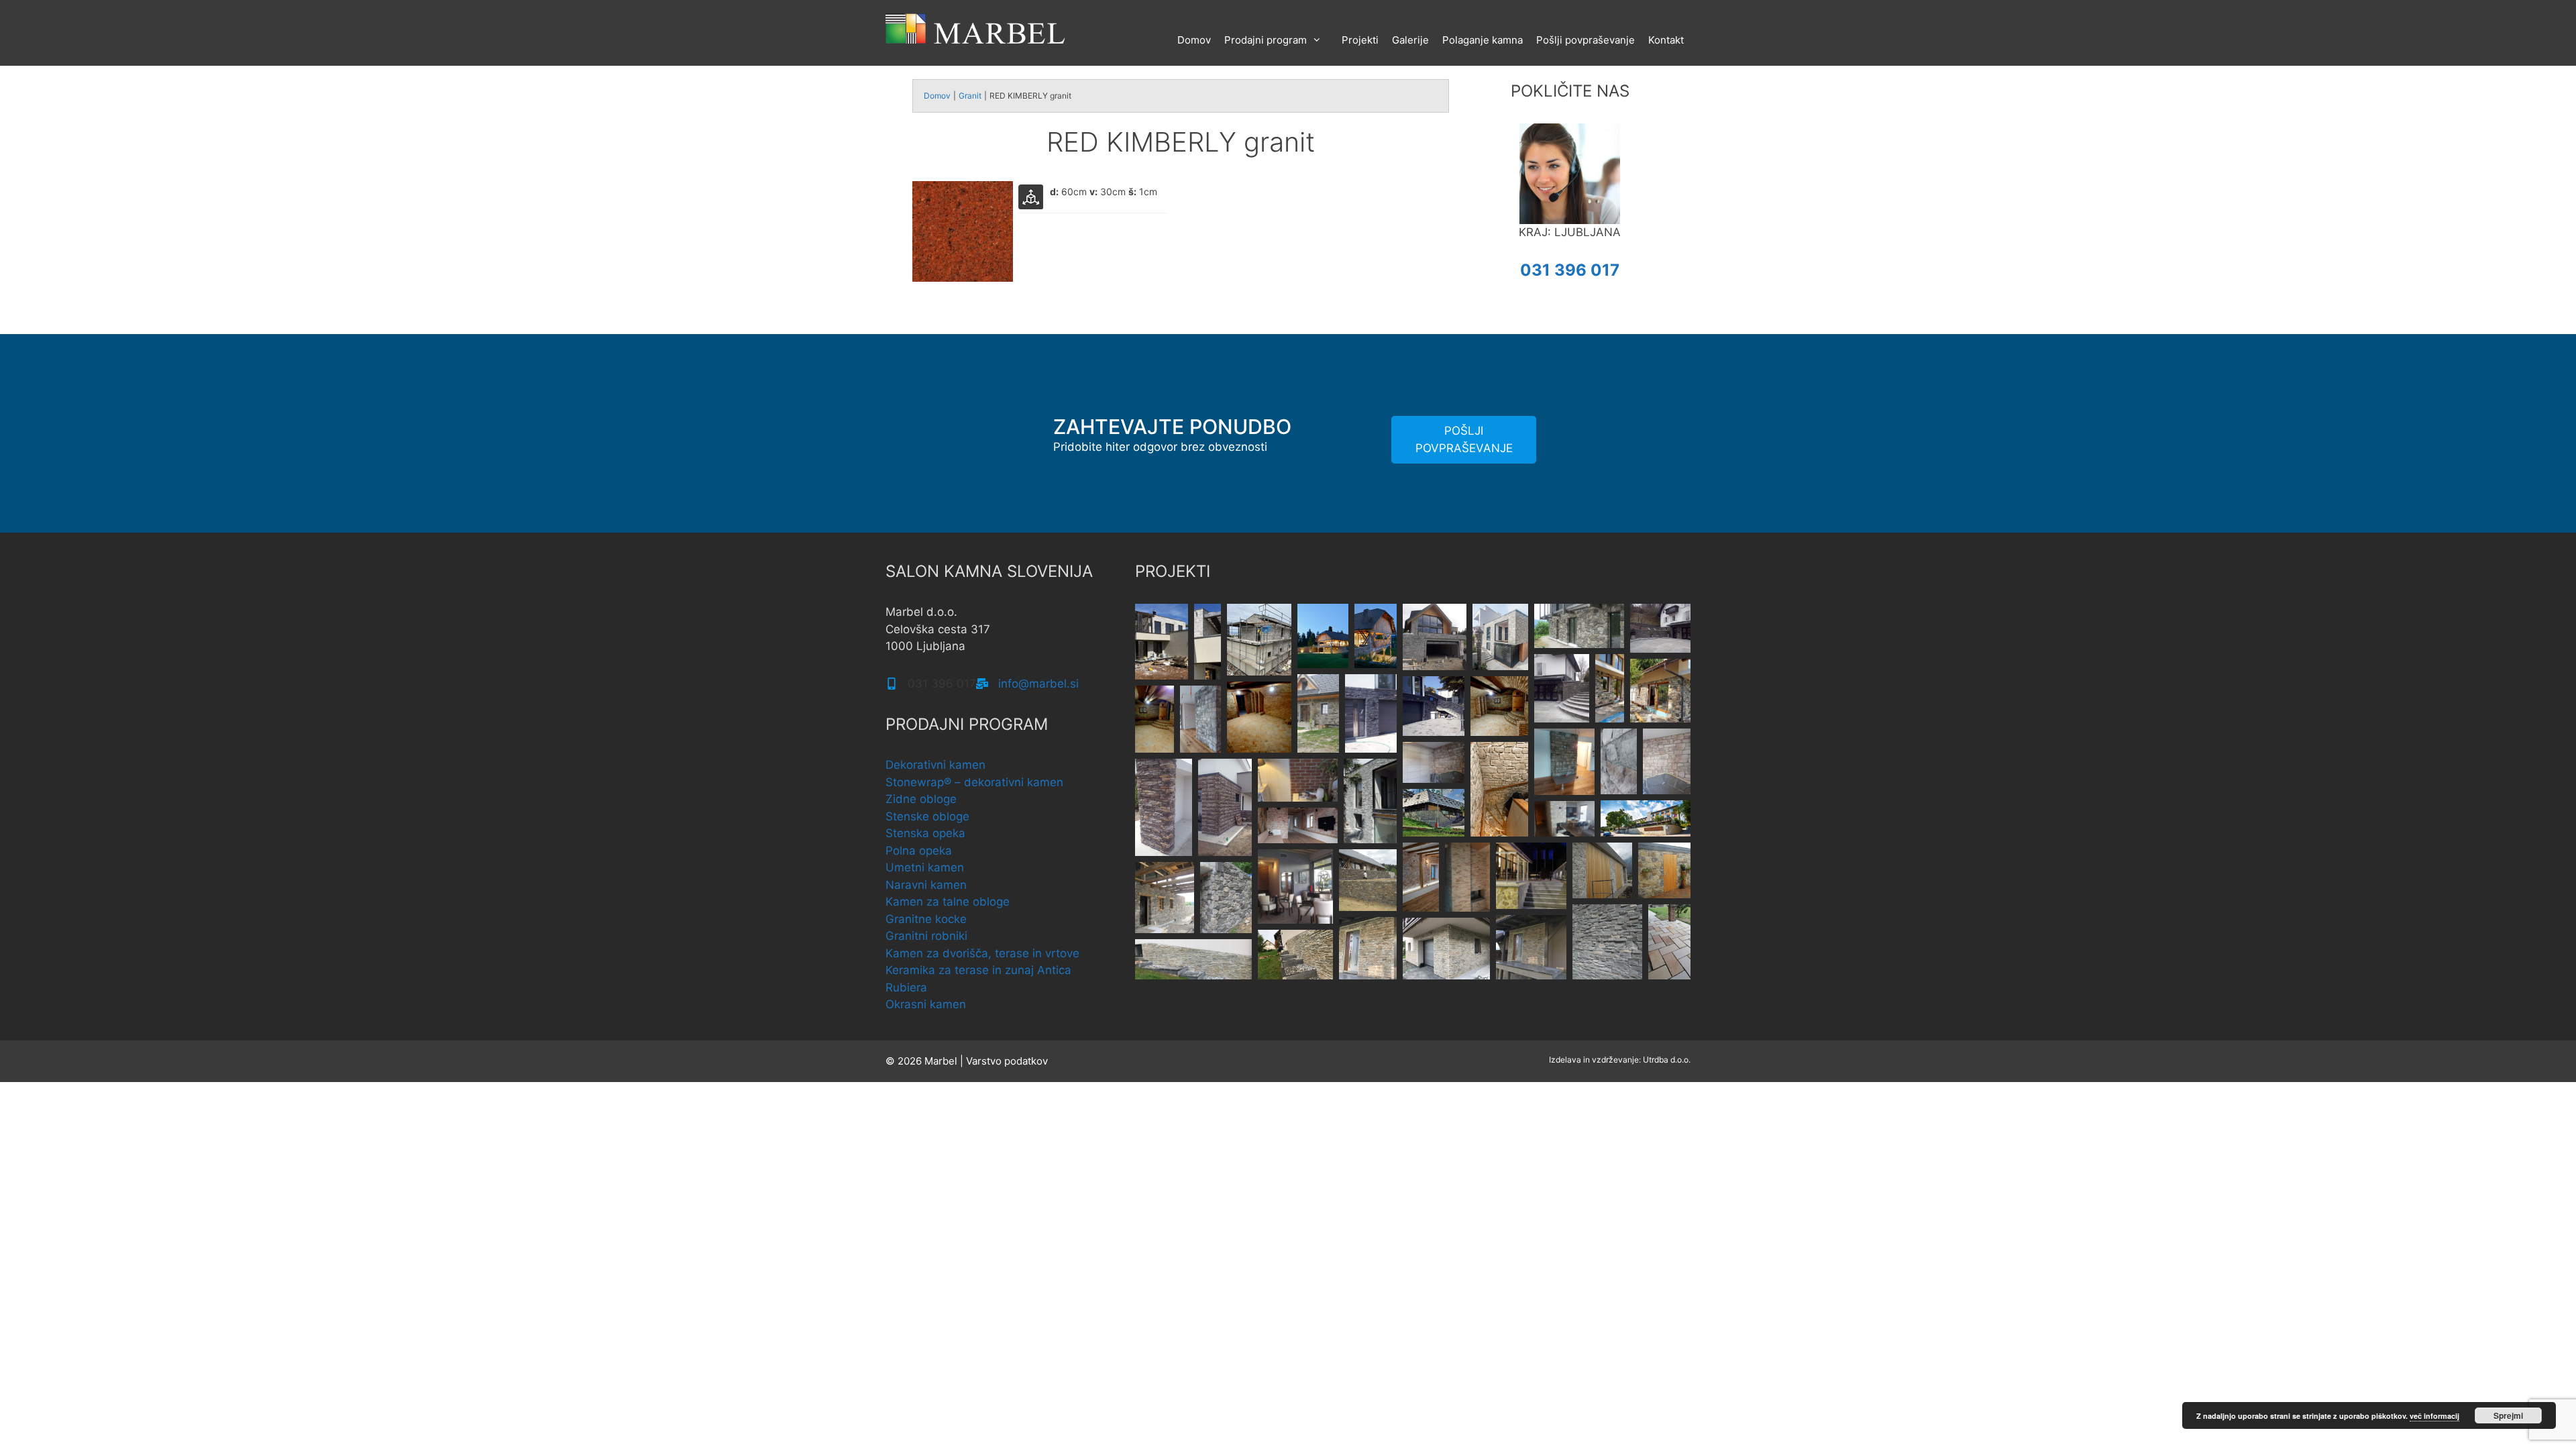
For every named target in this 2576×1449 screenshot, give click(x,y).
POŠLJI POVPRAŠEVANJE (1464, 439)
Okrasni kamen (926, 1004)
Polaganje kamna (1483, 40)
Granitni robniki (926, 936)
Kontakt (1666, 40)
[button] (1162, 642)
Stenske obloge (927, 816)
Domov (1194, 40)
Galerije (1410, 40)
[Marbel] (976, 28)
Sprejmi (2508, 1415)
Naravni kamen (926, 885)
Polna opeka (919, 851)
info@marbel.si (1038, 684)
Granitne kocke (926, 919)
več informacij (2434, 1416)
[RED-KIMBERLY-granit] (963, 278)
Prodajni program (1266, 40)
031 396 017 (1570, 270)
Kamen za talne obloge (948, 902)
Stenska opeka (925, 833)
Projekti (1360, 40)
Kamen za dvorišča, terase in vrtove (982, 953)
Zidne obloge (921, 799)
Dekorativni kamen (935, 765)
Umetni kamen (925, 867)
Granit (970, 96)
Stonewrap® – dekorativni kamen (974, 782)
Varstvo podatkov (1007, 1061)
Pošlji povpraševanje (1586, 40)
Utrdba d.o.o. (1667, 1060)
